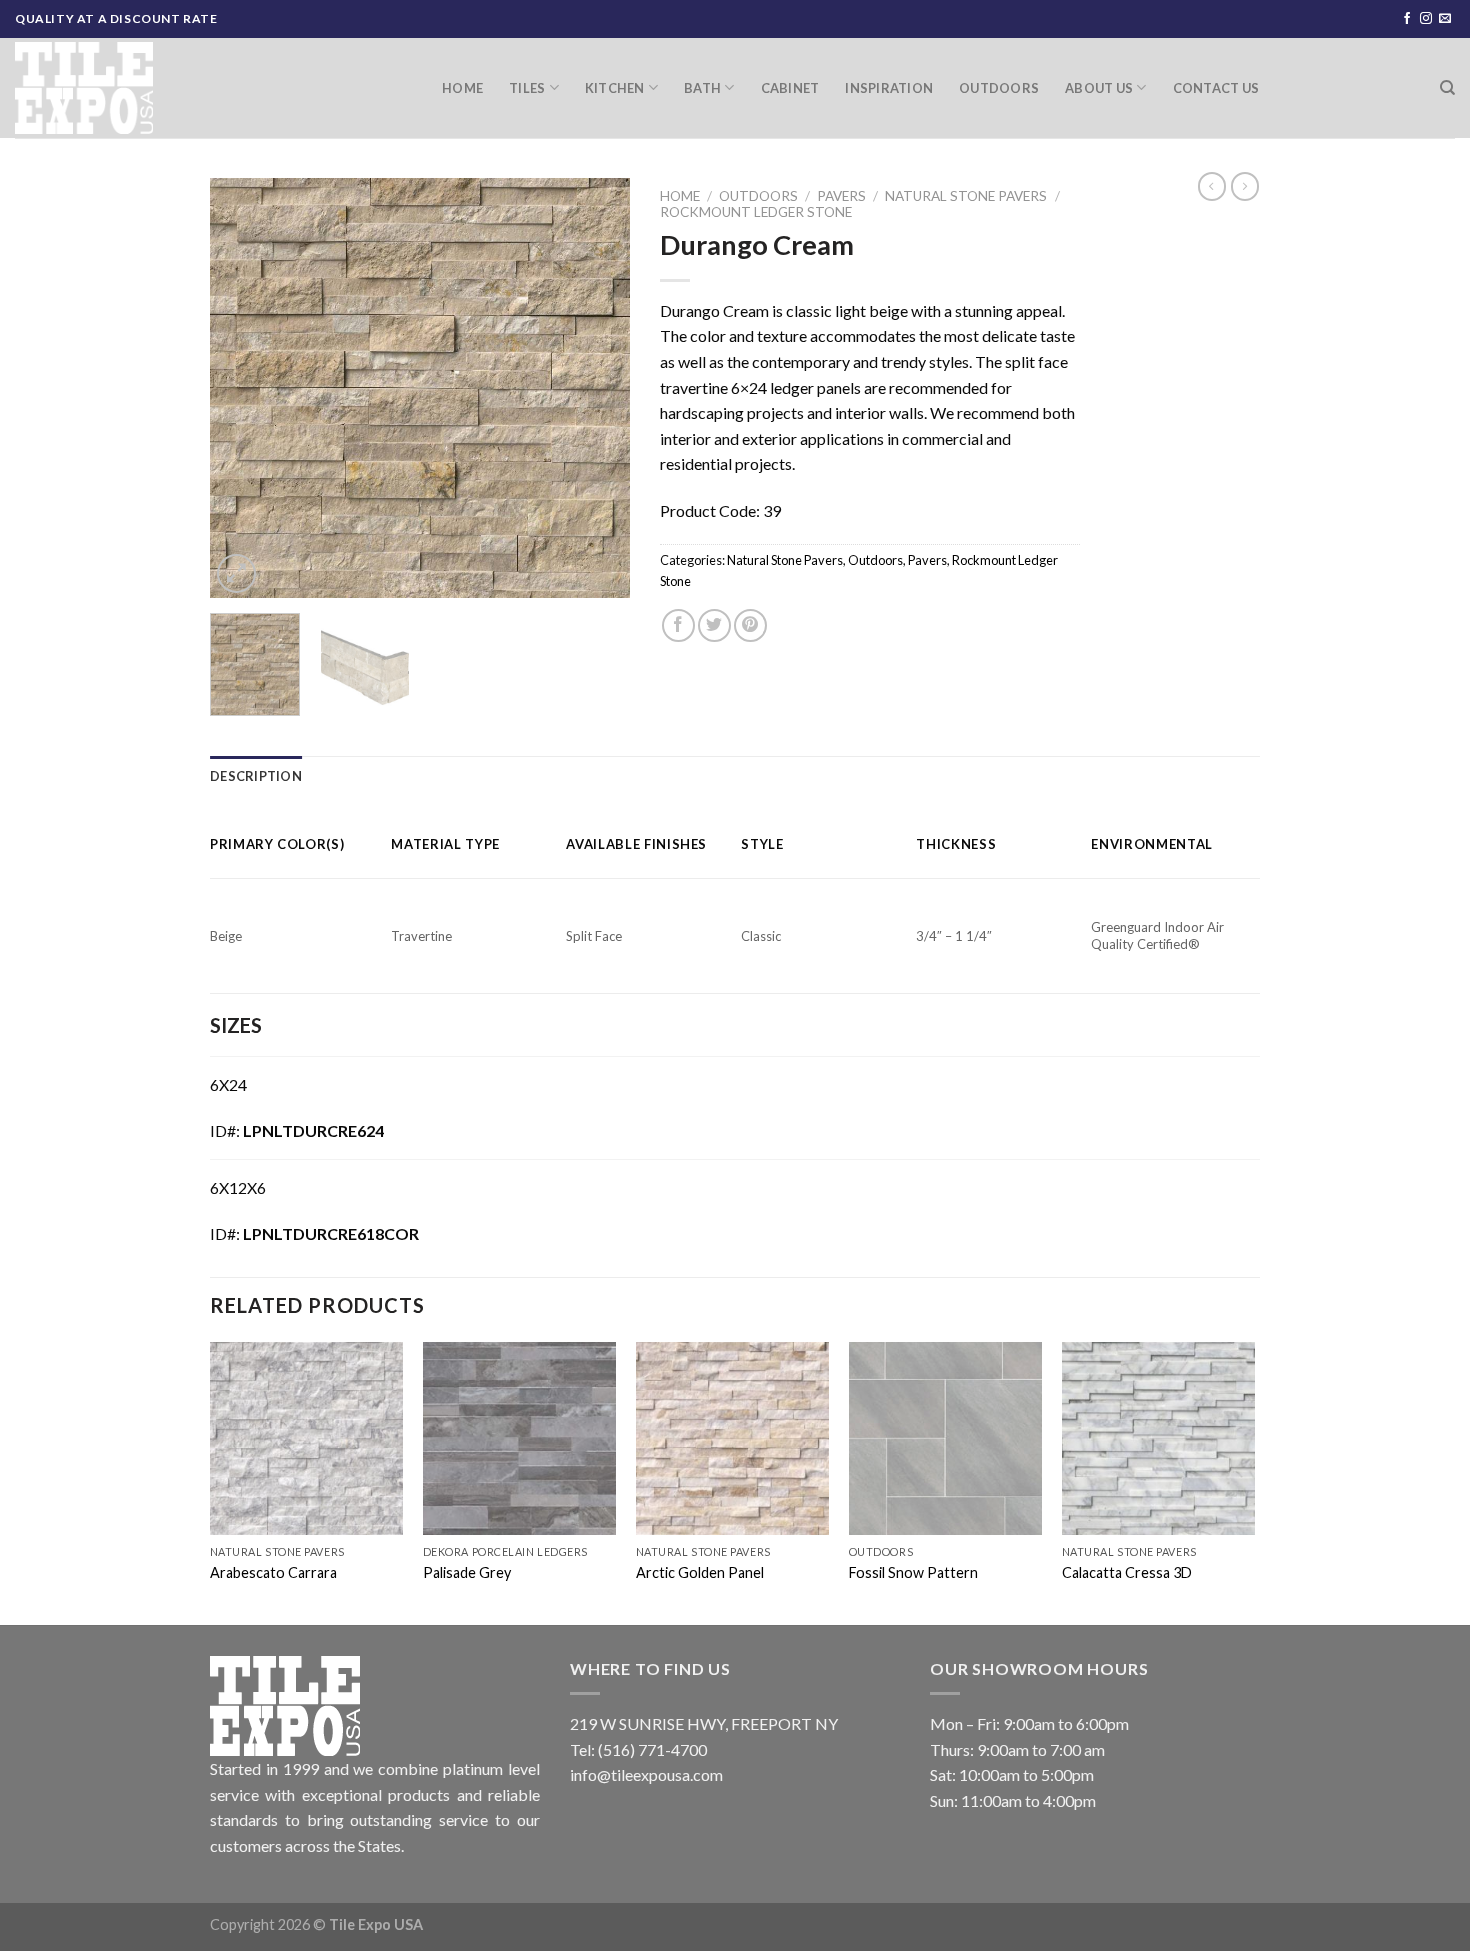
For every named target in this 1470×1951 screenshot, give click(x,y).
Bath (702, 88)
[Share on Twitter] (714, 625)
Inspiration (889, 88)
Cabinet (790, 88)
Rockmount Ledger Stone (756, 212)
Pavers (841, 196)
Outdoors (999, 88)
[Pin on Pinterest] (750, 625)
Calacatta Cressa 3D (1127, 1572)
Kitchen (615, 88)
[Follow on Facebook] (1407, 19)
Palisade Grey (467, 1572)
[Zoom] (236, 573)
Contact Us (1216, 88)
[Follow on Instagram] (1426, 19)
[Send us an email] (1445, 19)
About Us (1099, 88)
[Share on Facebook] (678, 625)
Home (462, 88)
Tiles (527, 88)
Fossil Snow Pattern (913, 1572)
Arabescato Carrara (273, 1572)
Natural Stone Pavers (966, 196)
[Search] (1447, 88)
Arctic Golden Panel (700, 1572)
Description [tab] (256, 776)
